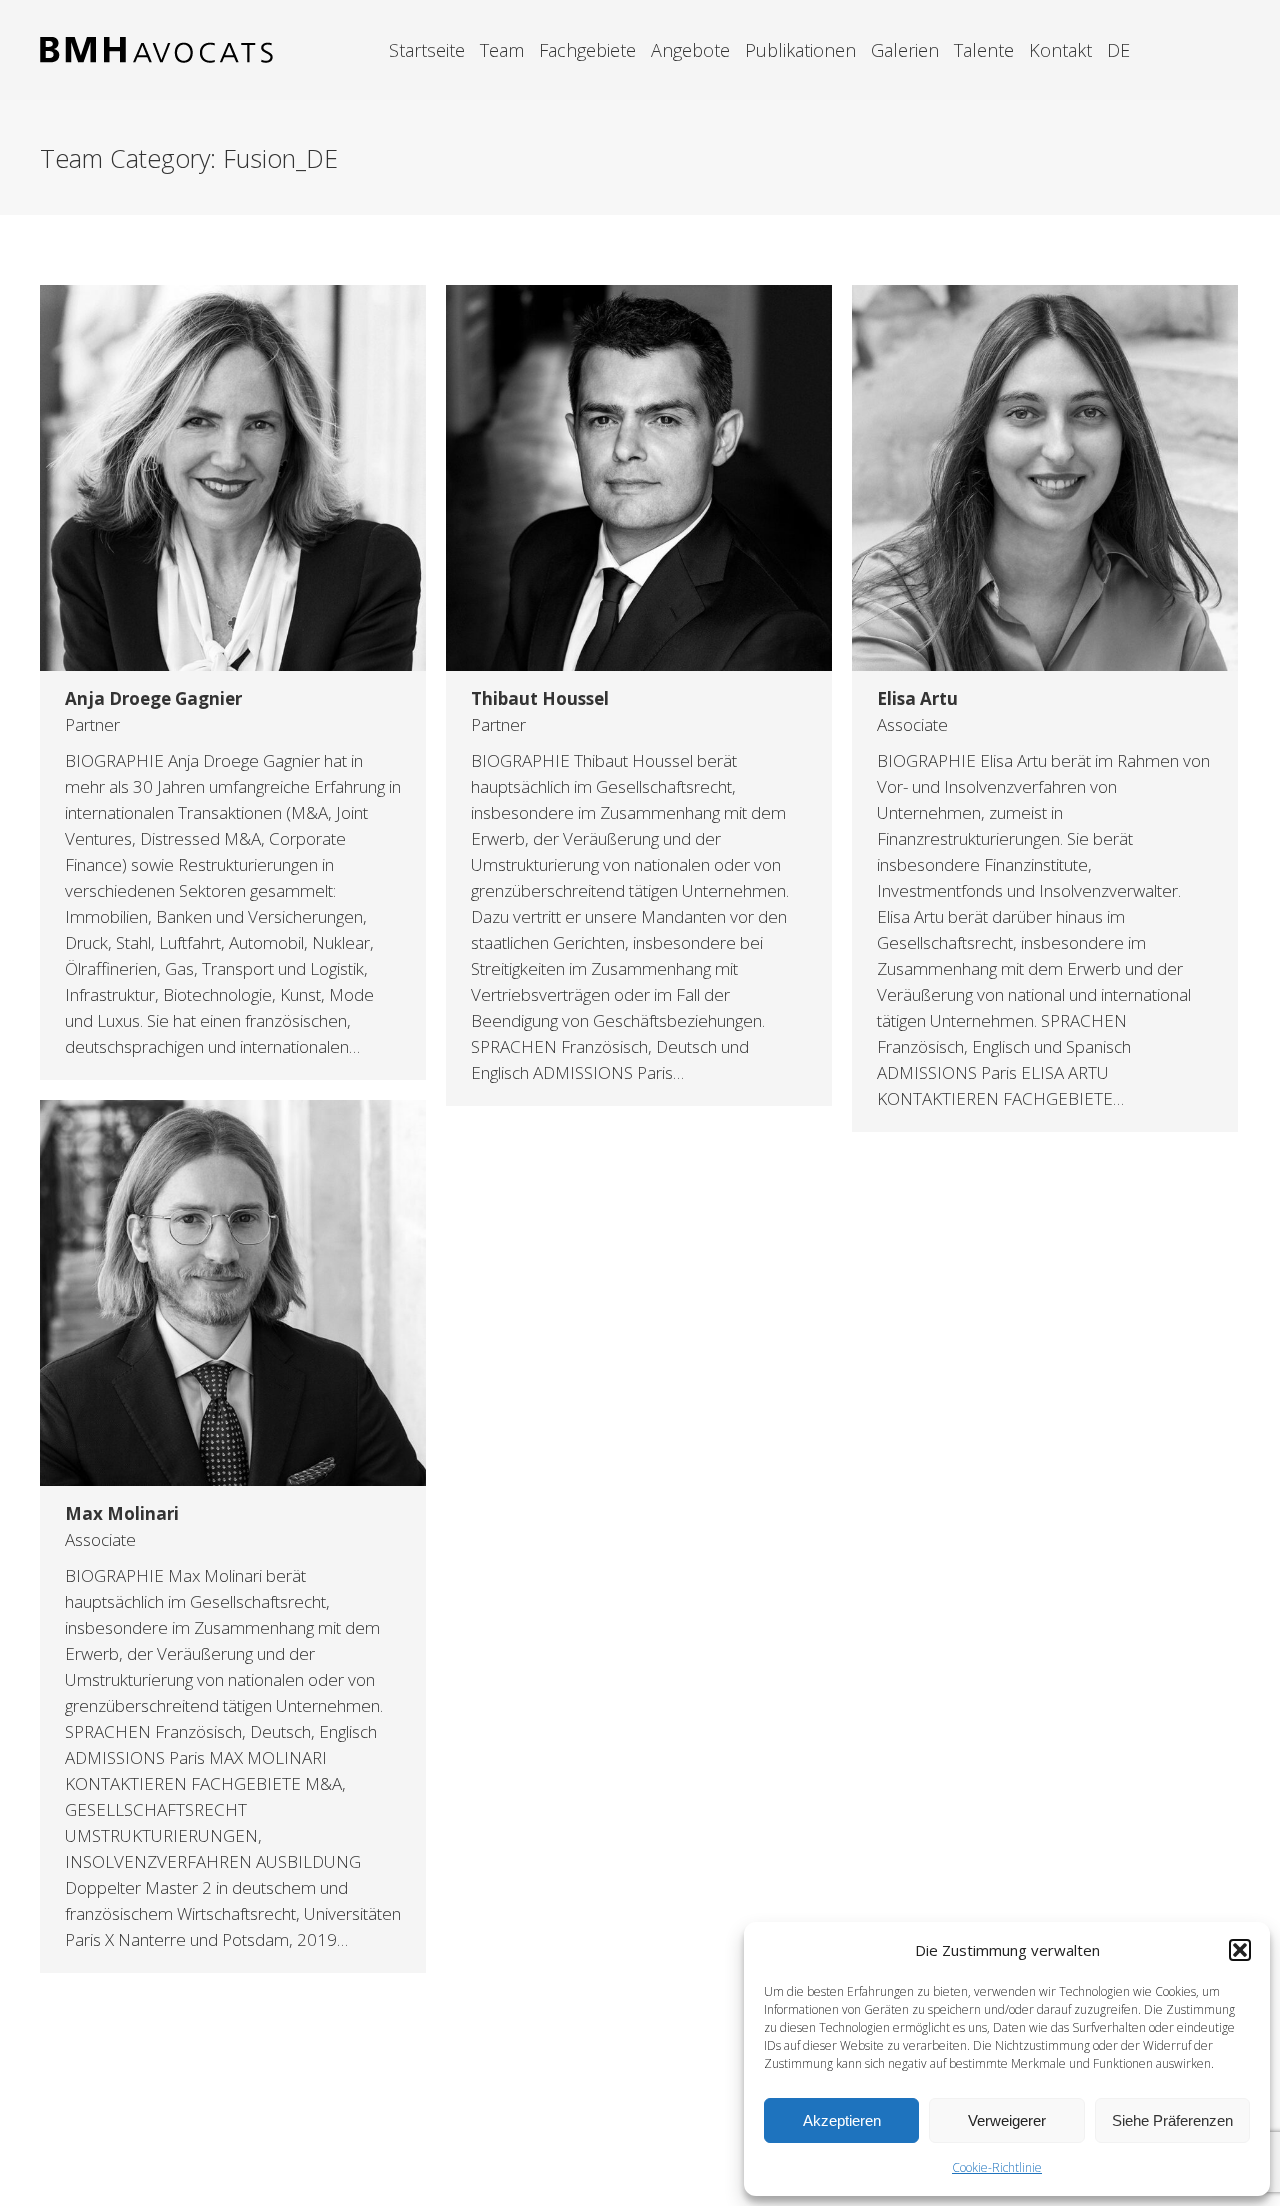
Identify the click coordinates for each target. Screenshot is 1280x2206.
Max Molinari (122, 1513)
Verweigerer (1007, 2120)
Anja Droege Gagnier (153, 698)
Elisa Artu (917, 698)
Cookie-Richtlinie (997, 2167)
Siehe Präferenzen (1172, 2120)
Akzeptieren (842, 2120)
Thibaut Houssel (540, 698)
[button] (1240, 1950)
